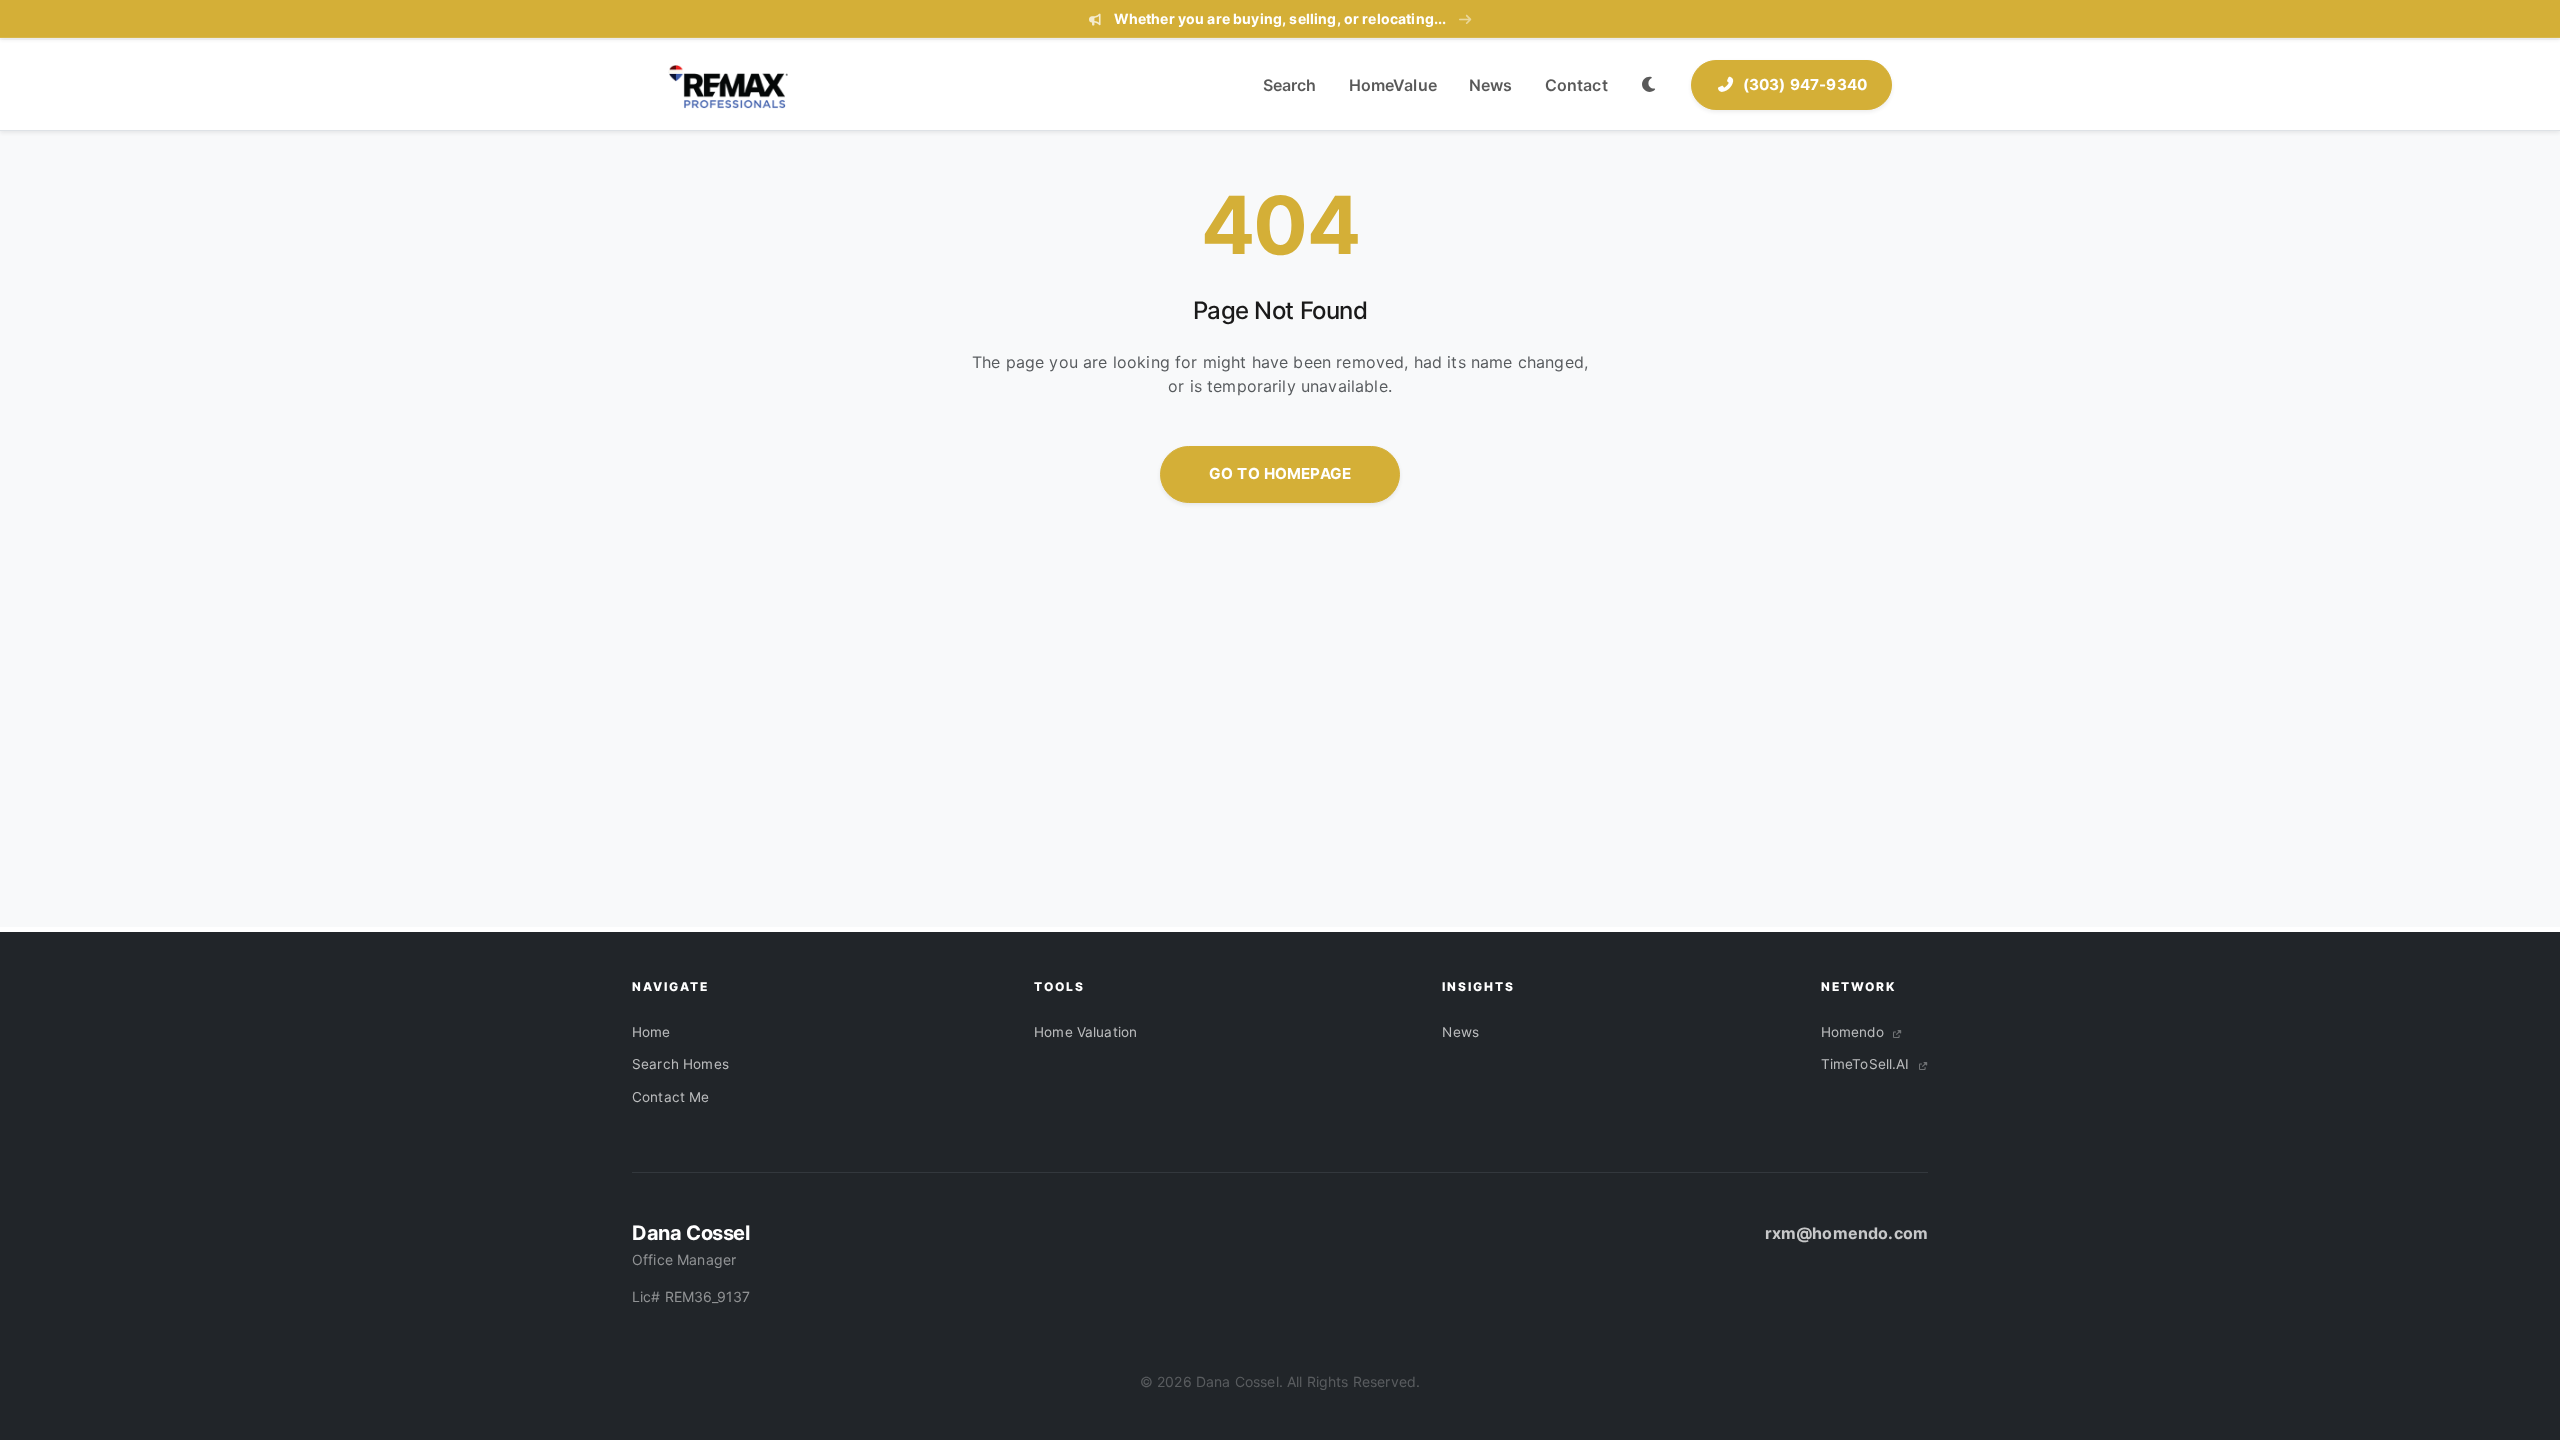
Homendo (1854, 1032)
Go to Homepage (1280, 473)
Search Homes (680, 1064)
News (1491, 85)
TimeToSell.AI (1867, 1064)
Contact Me (671, 1097)
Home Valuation (1085, 1032)
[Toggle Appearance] (1649, 85)
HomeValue (1393, 85)
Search (1290, 85)
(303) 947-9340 (1805, 84)
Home (651, 1032)
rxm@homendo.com (1846, 1233)
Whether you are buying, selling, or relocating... (1279, 18)
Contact (1576, 85)
